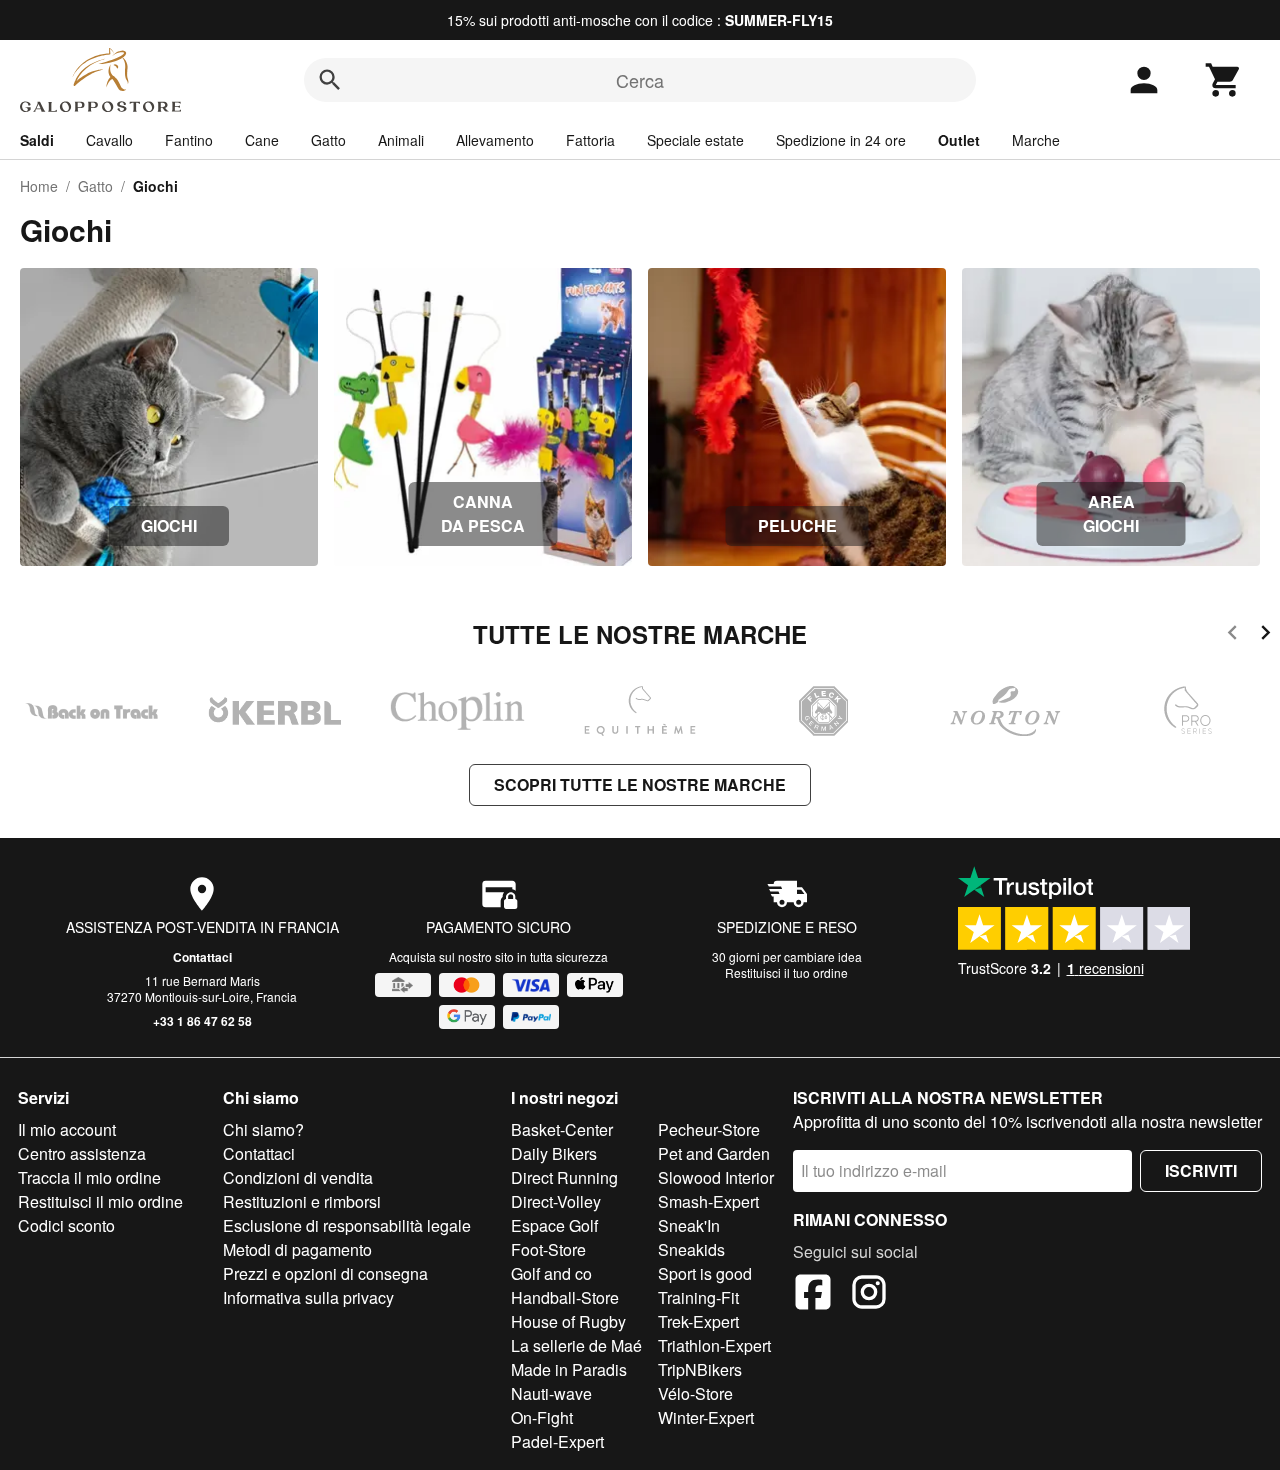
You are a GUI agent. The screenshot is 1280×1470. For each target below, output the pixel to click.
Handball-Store (565, 1297)
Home (39, 186)
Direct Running (564, 1177)
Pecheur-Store (709, 1129)
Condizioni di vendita (298, 1177)
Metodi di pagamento (297, 1249)
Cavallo (109, 140)
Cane (262, 140)
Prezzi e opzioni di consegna (325, 1273)
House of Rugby (568, 1321)
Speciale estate (695, 140)
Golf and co (551, 1273)
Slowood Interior (716, 1177)
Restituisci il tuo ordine (786, 972)
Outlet (959, 140)
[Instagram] (869, 1295)
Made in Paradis (569, 1369)
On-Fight (542, 1417)
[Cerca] (330, 80)
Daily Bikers (554, 1153)
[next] (1265, 635)
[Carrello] (1224, 80)
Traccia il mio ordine (89, 1177)
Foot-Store (548, 1249)
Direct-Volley (556, 1201)
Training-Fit (698, 1297)
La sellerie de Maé (576, 1345)
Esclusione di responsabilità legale (347, 1225)
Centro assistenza (82, 1153)
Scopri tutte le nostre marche (640, 784)
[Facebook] (813, 1295)
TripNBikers (700, 1369)
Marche (1036, 140)
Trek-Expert (698, 1321)
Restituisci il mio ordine (100, 1201)
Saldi (37, 140)
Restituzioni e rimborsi (302, 1201)
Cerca (640, 80)
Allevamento (495, 140)
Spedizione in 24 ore (841, 140)
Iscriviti (1201, 1170)
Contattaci (202, 957)
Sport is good (705, 1273)
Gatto (328, 140)
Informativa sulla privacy (308, 1297)
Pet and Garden (714, 1153)
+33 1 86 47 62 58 (202, 1021)
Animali (401, 140)
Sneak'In (689, 1225)
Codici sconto (66, 1225)
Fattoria (590, 140)
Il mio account (67, 1129)
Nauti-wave (551, 1393)
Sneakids (691, 1249)
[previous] (1232, 635)
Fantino (189, 140)
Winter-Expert (706, 1417)
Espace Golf (554, 1225)
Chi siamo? (263, 1129)
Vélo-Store (695, 1393)
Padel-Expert (557, 1441)
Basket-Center (562, 1129)
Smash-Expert (708, 1201)
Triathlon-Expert (714, 1345)
